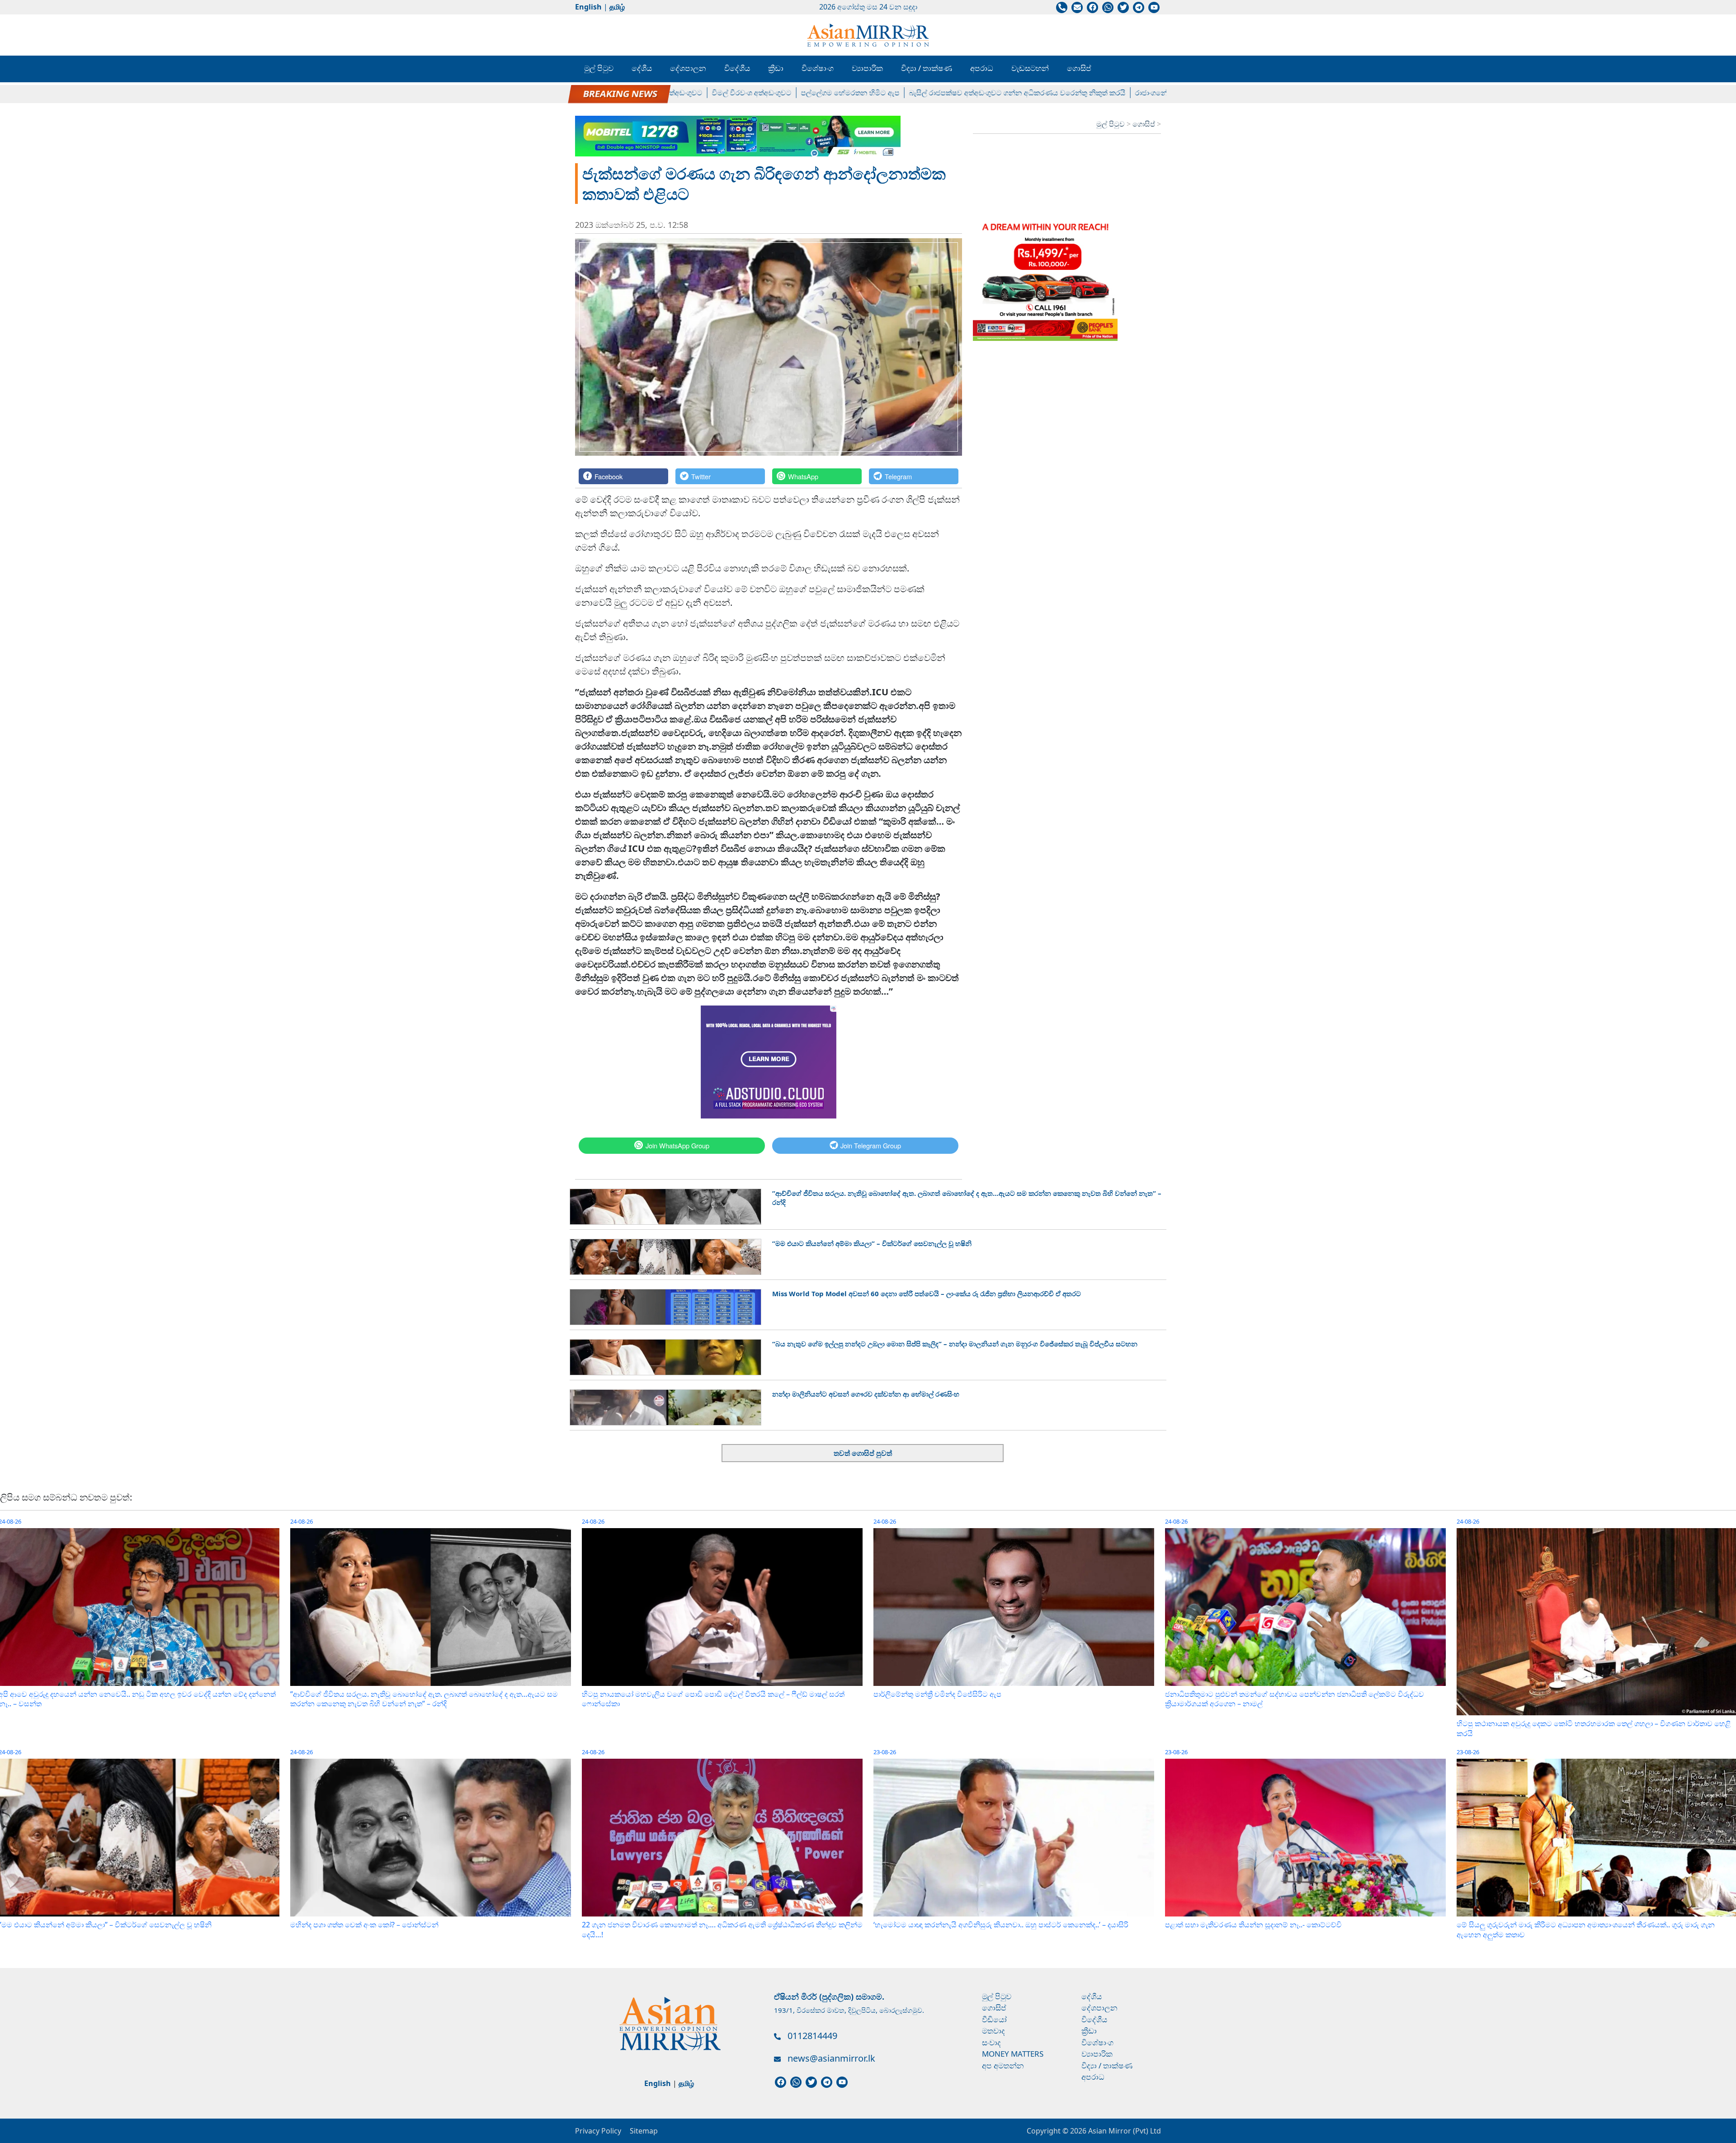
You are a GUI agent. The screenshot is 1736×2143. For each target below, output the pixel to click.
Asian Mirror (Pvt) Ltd (1124, 2131)
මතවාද (993, 2031)
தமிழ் (617, 7)
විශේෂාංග (818, 68)
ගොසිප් (1079, 68)
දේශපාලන (688, 68)
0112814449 (812, 2036)
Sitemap (644, 2131)
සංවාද (991, 2042)
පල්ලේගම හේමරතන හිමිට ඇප (771, 93)
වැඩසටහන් (1030, 68)
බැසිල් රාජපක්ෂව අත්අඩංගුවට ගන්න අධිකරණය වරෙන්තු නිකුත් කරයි (938, 93)
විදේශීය (737, 68)
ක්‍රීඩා (776, 68)
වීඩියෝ (994, 2019)
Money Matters (1013, 2054)
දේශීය (642, 68)
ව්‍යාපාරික (867, 68)
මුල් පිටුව (599, 68)
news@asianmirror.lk (831, 2058)
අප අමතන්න (1003, 2065)
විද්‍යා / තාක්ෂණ (927, 68)
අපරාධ (982, 68)
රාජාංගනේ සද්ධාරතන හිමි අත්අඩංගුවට (1116, 93)
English (588, 7)
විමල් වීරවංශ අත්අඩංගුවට (672, 93)
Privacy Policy (598, 2131)
